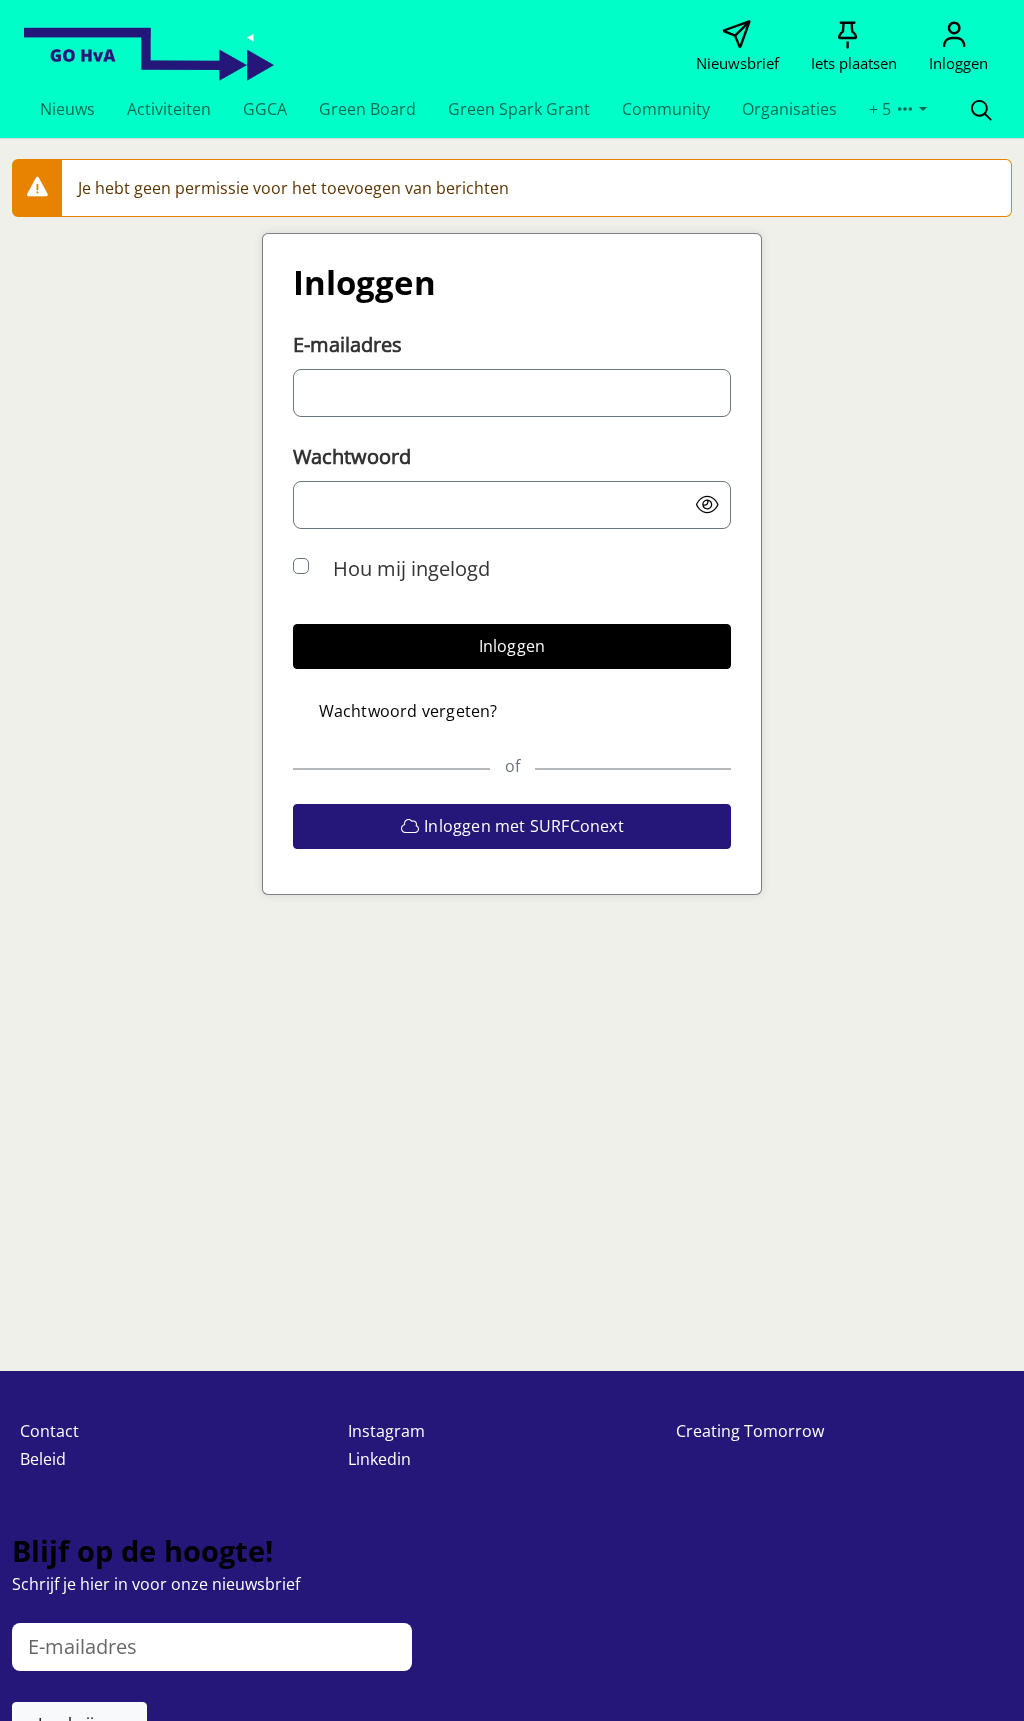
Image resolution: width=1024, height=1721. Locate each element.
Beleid (43, 1459)
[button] (67, 109)
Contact (49, 1431)
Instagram (386, 1431)
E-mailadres (347, 344)
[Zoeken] (981, 109)
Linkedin (379, 1459)
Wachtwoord (352, 456)
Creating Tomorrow (750, 1431)
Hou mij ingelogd (411, 568)
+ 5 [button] (882, 109)
